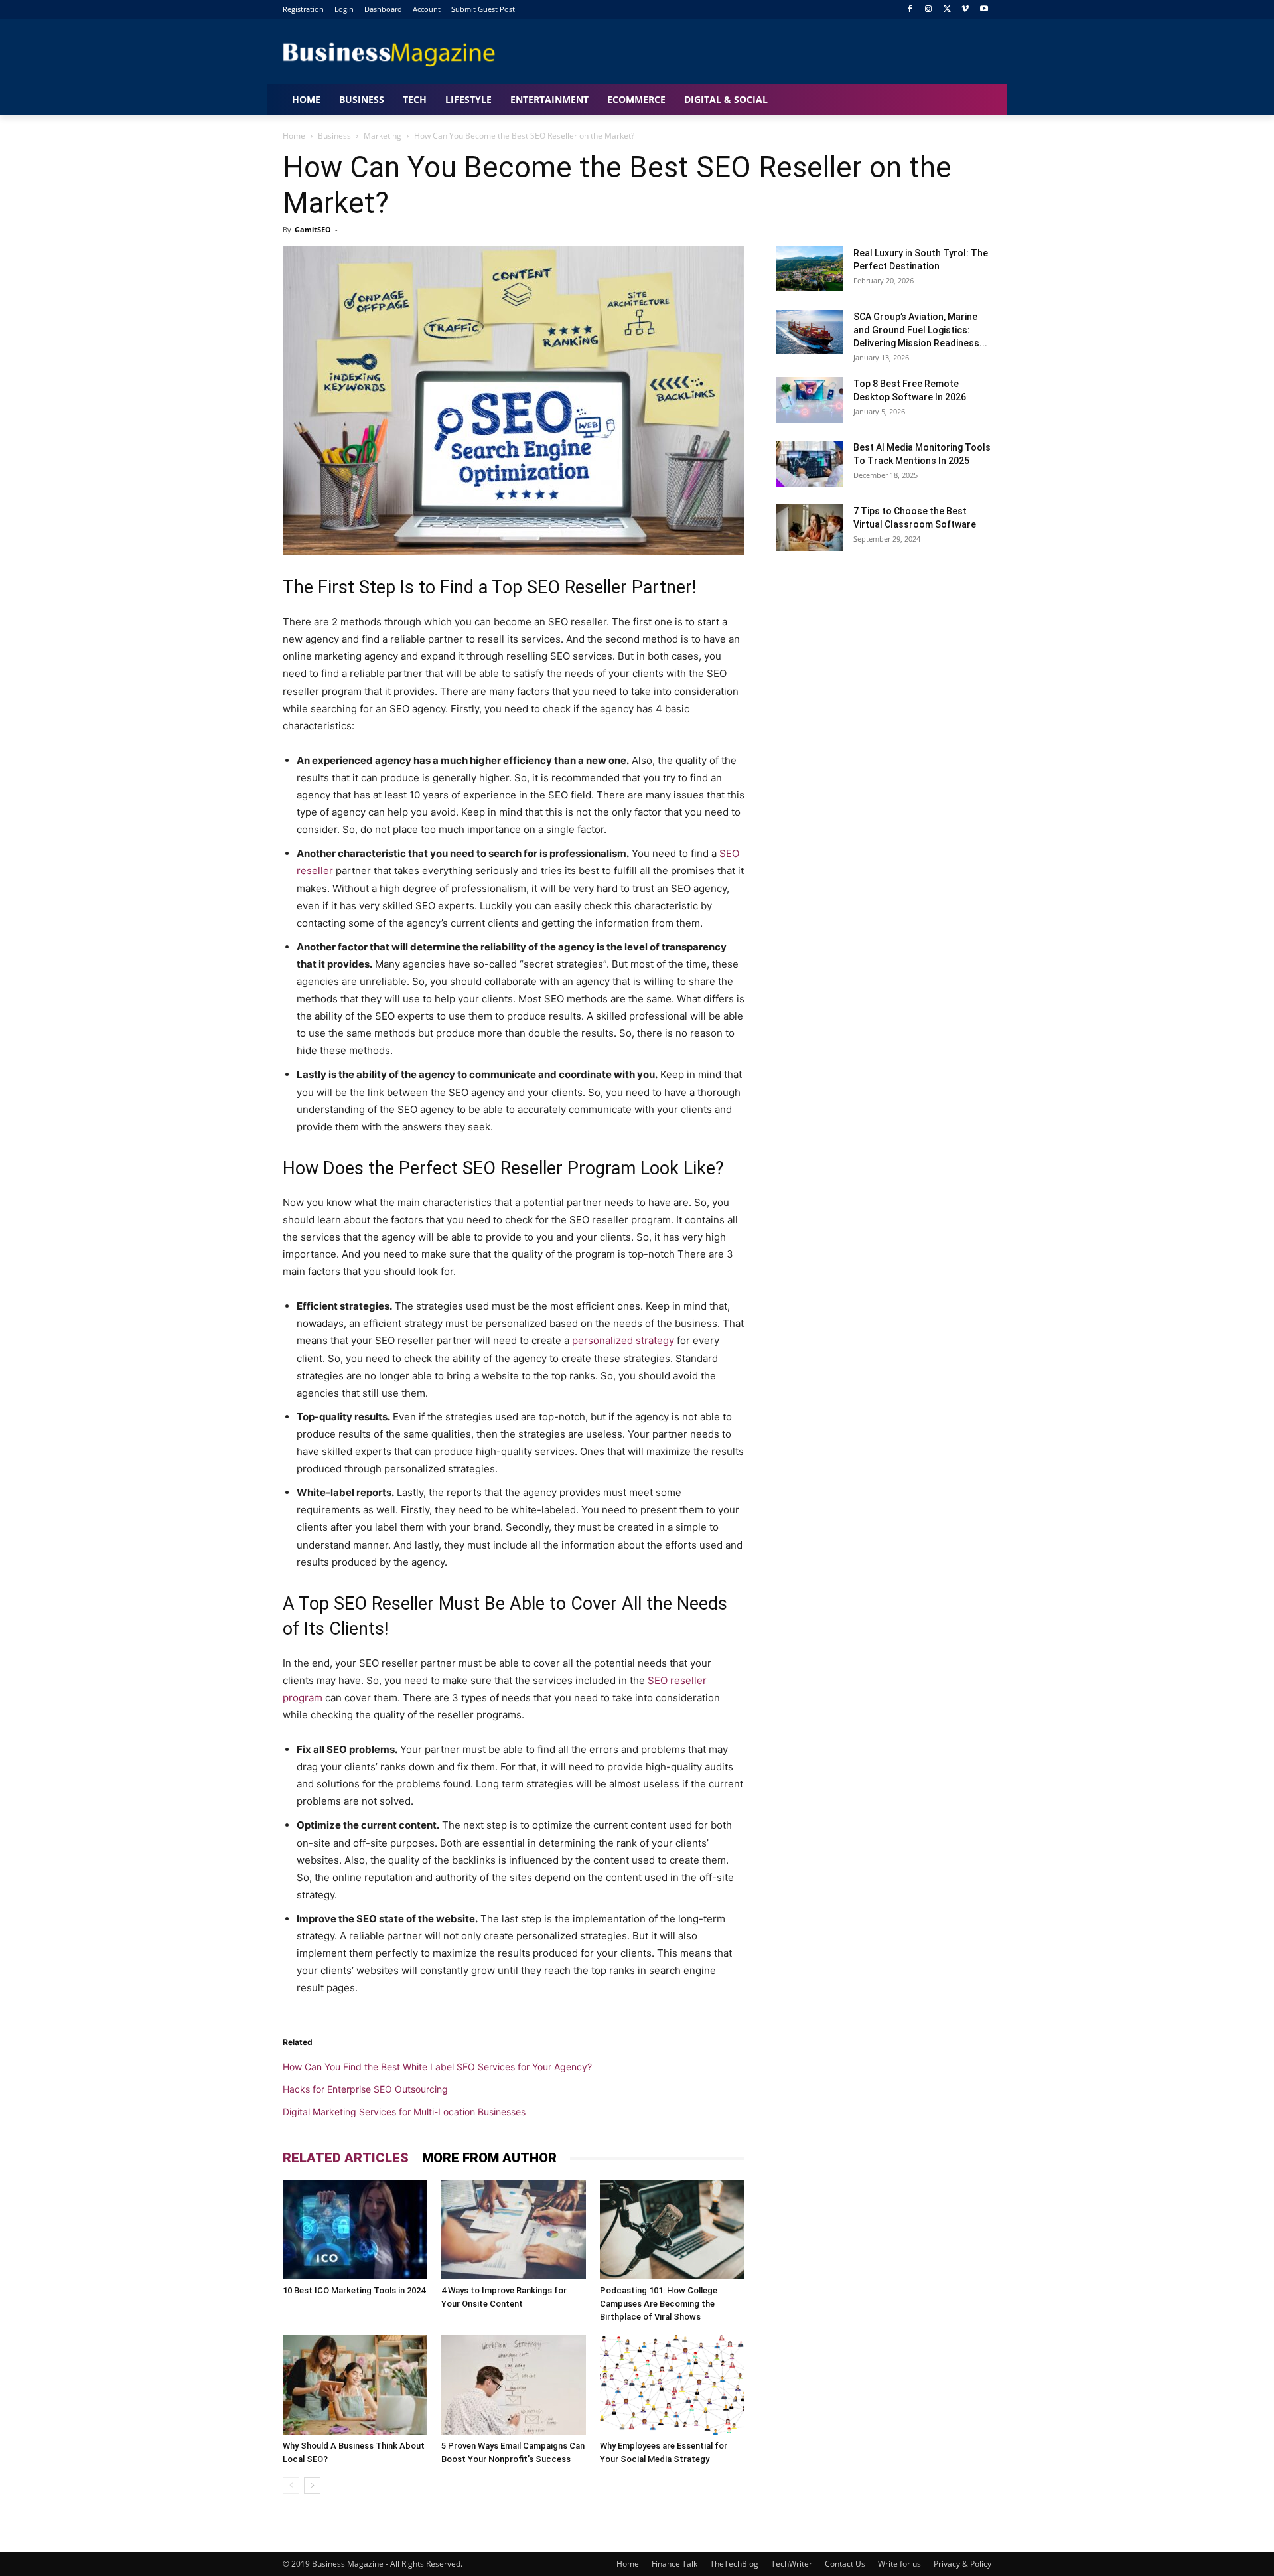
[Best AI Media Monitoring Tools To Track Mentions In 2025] (810, 464)
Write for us (899, 2564)
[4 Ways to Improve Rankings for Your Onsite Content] (514, 2230)
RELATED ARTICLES (346, 2158)
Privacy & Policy (962, 2564)
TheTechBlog (734, 2564)
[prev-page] (291, 2485)
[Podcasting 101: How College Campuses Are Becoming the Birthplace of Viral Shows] (672, 2230)
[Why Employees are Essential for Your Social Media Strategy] (672, 2385)
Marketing (383, 136)
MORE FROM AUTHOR (489, 2158)
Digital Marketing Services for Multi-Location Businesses (404, 2112)
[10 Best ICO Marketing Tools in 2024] (355, 2230)
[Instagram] (929, 10)
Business (334, 136)
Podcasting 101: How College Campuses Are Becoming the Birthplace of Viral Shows (659, 2304)
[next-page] (312, 2485)
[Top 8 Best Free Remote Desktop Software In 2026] (810, 400)
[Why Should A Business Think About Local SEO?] (355, 2385)
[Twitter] (947, 10)
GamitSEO (313, 229)
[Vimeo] (965, 10)
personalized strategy (623, 1340)
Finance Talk (674, 2564)
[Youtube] (984, 10)
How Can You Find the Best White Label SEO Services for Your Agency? (437, 2067)
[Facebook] (910, 10)
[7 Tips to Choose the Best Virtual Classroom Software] (810, 528)
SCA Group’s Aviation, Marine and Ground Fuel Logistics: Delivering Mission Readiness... (920, 330)
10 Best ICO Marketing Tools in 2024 (354, 2290)
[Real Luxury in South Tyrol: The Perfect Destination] (810, 268)
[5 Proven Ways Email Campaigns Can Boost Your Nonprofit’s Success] (514, 2385)
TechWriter (792, 2564)
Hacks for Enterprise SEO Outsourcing (365, 2089)
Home (294, 136)
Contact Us (845, 2564)
